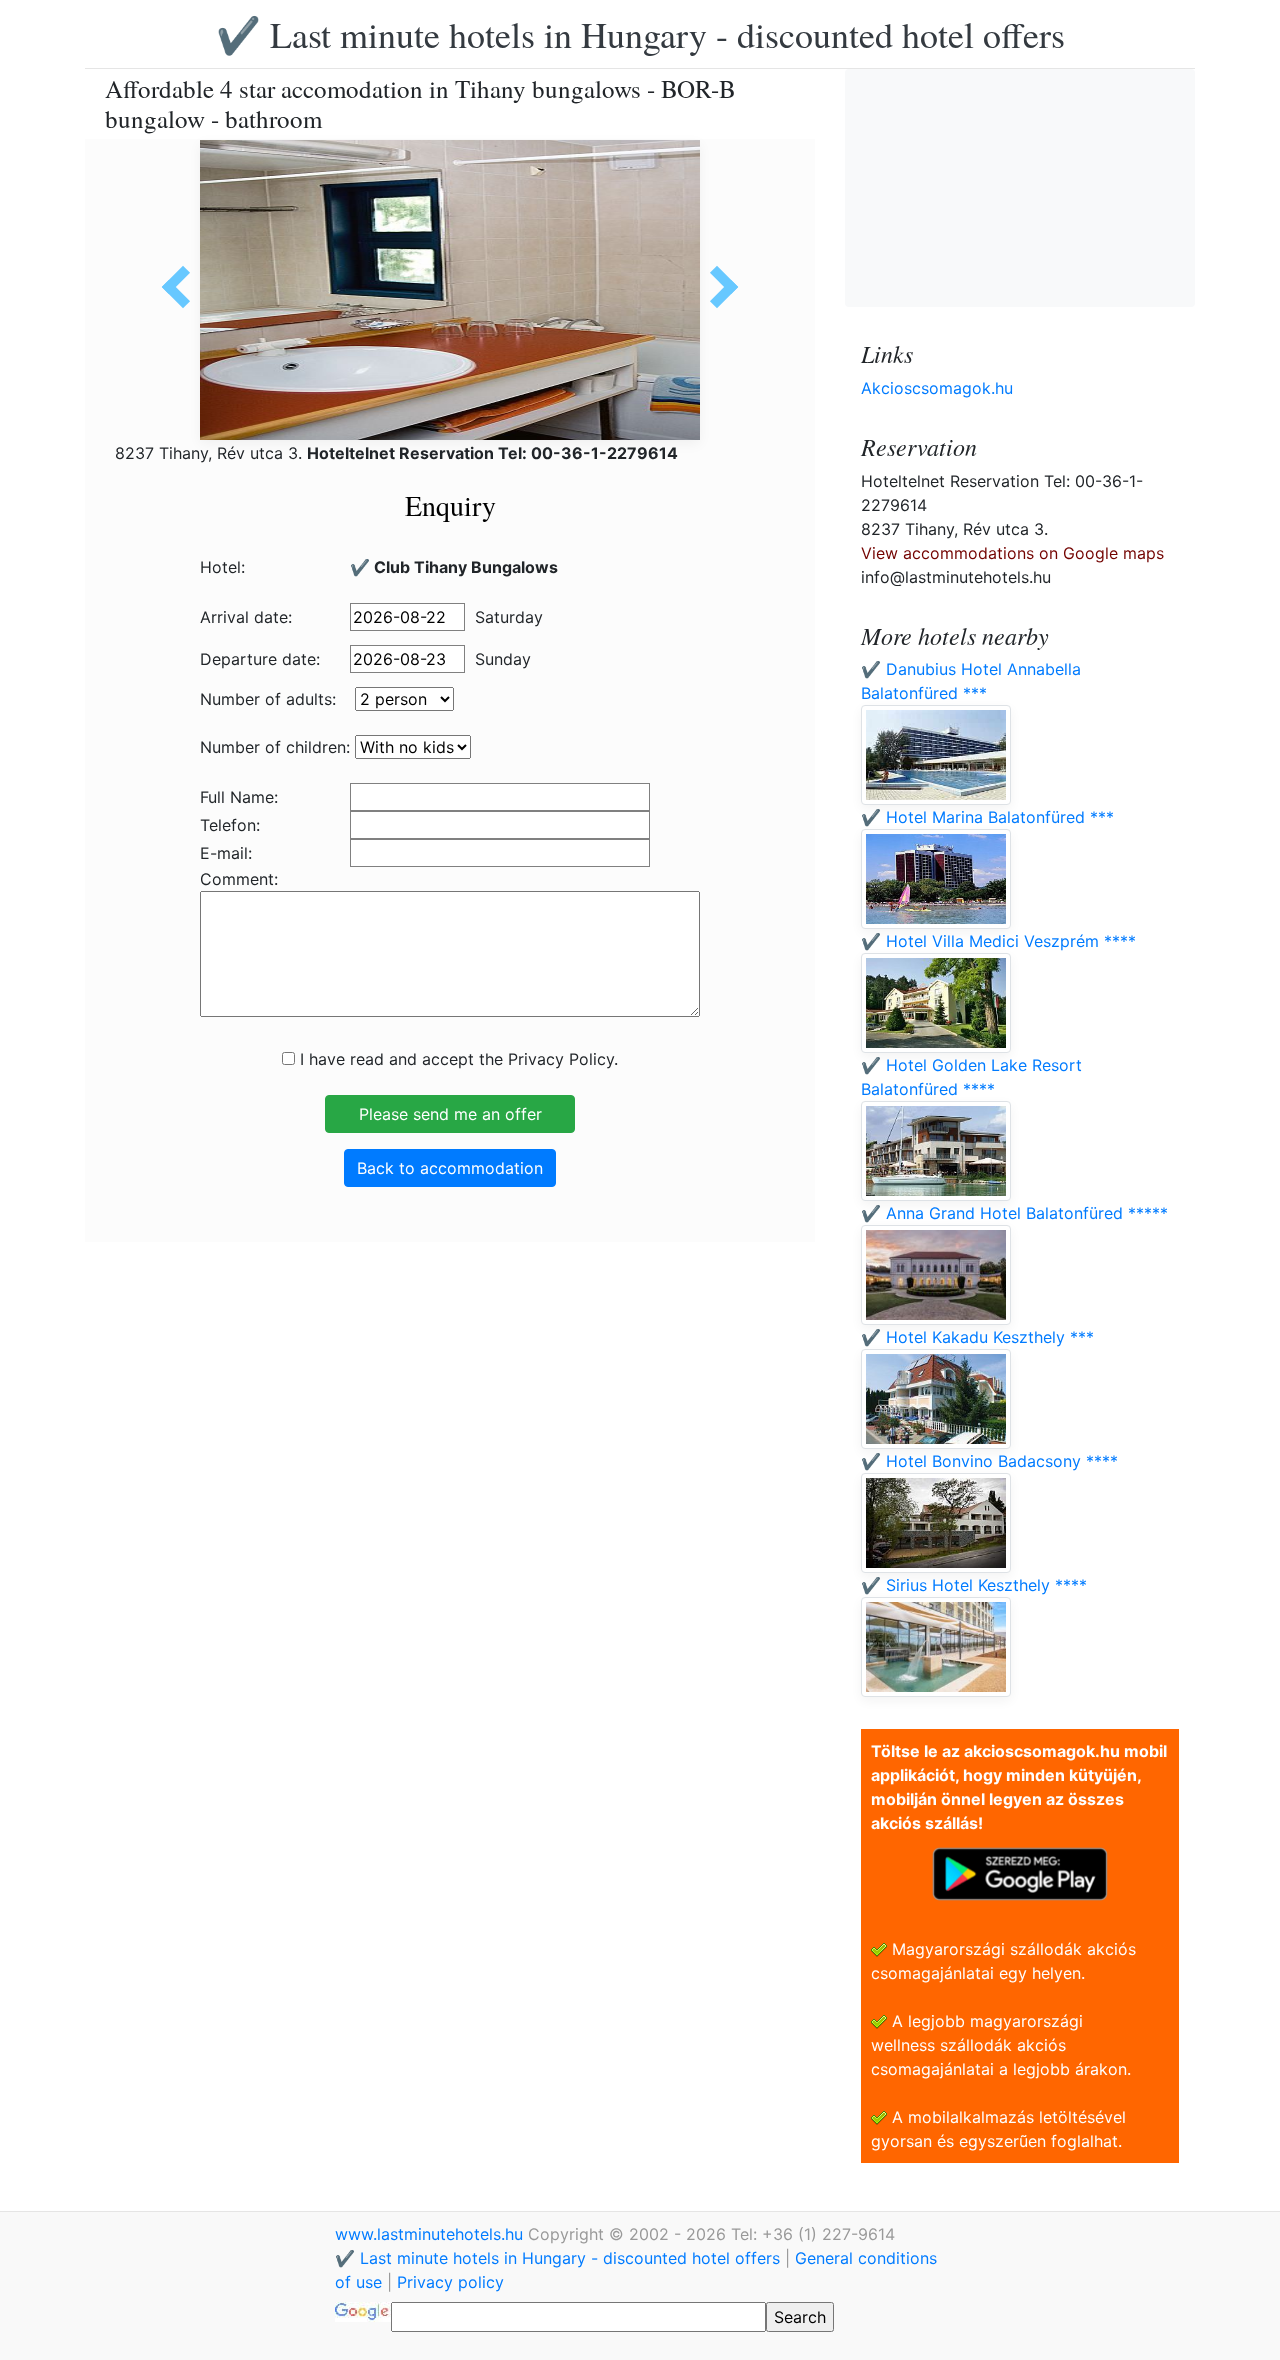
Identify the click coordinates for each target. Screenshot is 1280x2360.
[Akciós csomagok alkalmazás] (1020, 1872)
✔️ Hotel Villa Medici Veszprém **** (998, 941)
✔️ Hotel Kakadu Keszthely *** (977, 1337)
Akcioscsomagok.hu (937, 388)
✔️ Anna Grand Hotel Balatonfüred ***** (1014, 1213)
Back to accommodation (450, 1168)
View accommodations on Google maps (1012, 553)
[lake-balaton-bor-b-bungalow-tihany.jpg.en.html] (183, 287)
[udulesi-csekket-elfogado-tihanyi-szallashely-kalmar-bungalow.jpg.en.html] (717, 287)
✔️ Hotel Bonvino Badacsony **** (989, 1461)
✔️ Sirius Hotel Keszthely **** (974, 1585)
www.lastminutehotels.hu (431, 2234)
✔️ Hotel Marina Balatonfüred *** (987, 817)
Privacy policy (450, 2282)
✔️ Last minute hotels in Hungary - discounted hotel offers (640, 34)
